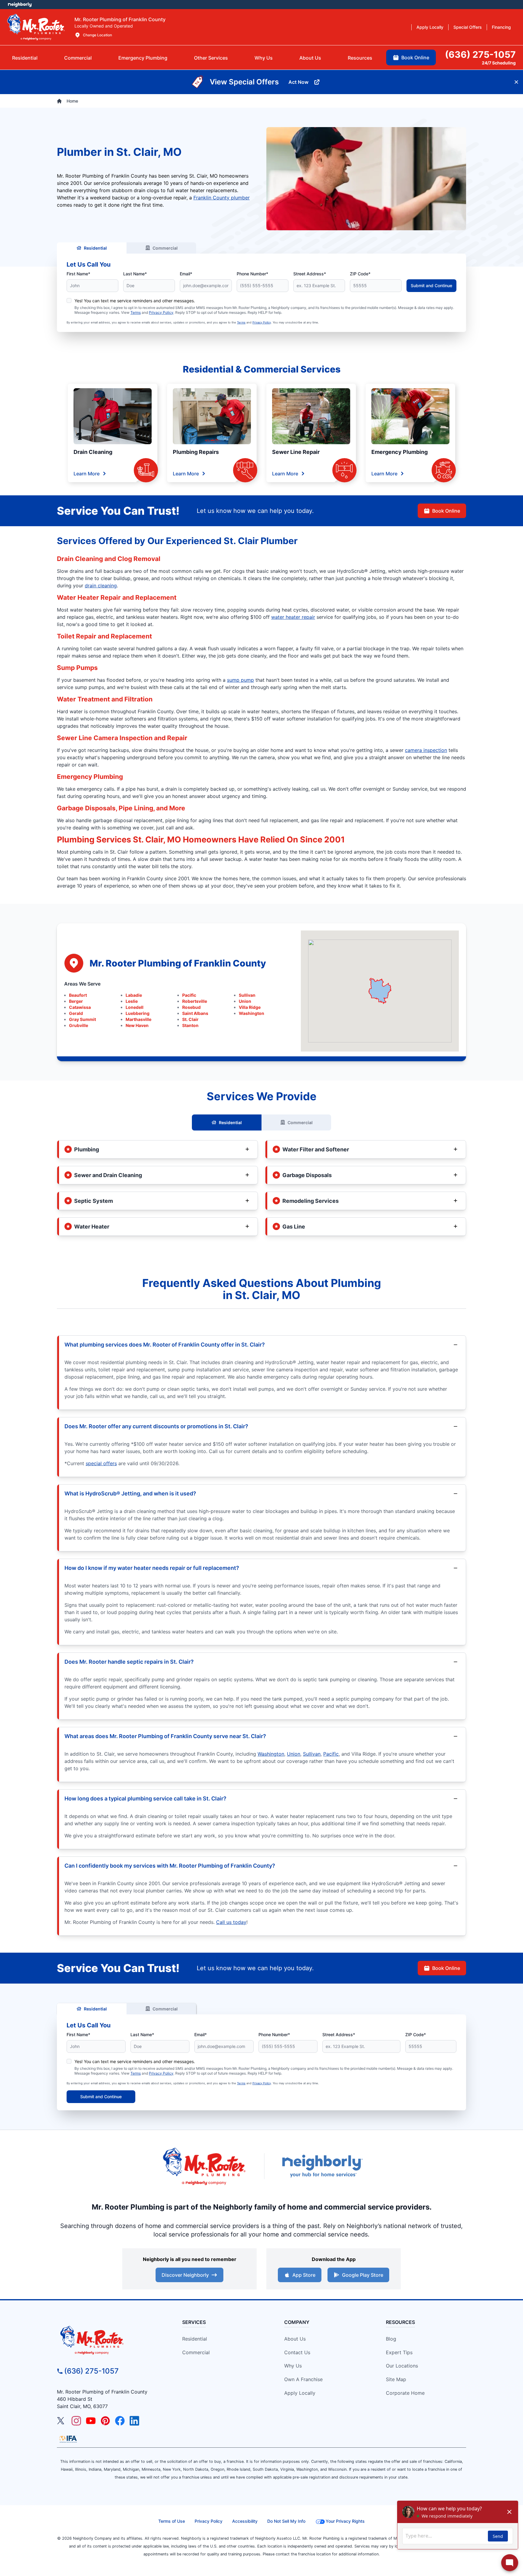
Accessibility (245, 2521)
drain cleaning (101, 586)
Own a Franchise (303, 2379)
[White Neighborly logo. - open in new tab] (20, 5)
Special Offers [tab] (468, 27)
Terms (136, 312)
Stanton (190, 1025)
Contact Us (297, 2352)
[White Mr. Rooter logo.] (36, 27)
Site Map (396, 2379)
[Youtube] (91, 2421)
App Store (304, 2275)
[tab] (143, 58)
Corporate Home (405, 2393)
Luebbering (138, 1013)
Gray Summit (82, 1019)
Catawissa (80, 1007)
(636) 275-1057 (91, 2371)
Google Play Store (363, 2275)
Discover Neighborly (185, 2275)
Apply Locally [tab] (430, 27)
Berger (76, 1001)
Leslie (132, 1001)
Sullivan (247, 995)
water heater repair (293, 617)
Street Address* (310, 274)
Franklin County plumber (222, 198)
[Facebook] (120, 2421)
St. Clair (190, 1019)
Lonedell (135, 1007)
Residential (95, 248)
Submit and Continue (431, 285)
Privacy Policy (161, 312)
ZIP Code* (360, 274)
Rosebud (191, 1007)
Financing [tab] (501, 27)
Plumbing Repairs (196, 452)
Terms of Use (172, 2521)
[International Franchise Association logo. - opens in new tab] (68, 2439)
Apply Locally (300, 2393)
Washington (252, 1013)
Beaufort (78, 995)
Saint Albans (195, 1013)
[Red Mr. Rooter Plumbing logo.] (109, 2340)
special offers (101, 1463)
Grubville (79, 1025)
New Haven (137, 1025)
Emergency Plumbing (400, 452)
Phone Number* (252, 274)
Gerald (76, 1013)
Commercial (165, 248)
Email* (186, 274)
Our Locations (402, 2366)
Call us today (231, 1922)
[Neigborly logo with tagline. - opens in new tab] (322, 2166)
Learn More (87, 474)
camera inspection (426, 750)
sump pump (240, 680)
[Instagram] (76, 2421)
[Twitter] (62, 2421)
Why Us (293, 2366)
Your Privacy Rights (345, 2521)
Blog (391, 2339)
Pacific (189, 995)
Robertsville (195, 1001)
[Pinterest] (105, 2421)
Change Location (97, 35)
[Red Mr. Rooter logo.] (204, 2166)
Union (245, 1001)
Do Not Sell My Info (286, 2521)
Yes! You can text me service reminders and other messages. (135, 301)
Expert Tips (399, 2352)
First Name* (78, 274)
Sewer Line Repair (296, 452)
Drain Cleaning (93, 452)
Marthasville (138, 1019)
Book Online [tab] (415, 57)
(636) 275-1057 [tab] (480, 54)
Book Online (446, 511)
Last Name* (135, 274)
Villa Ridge (250, 1007)
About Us (295, 2339)
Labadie (134, 995)
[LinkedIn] (134, 2421)
